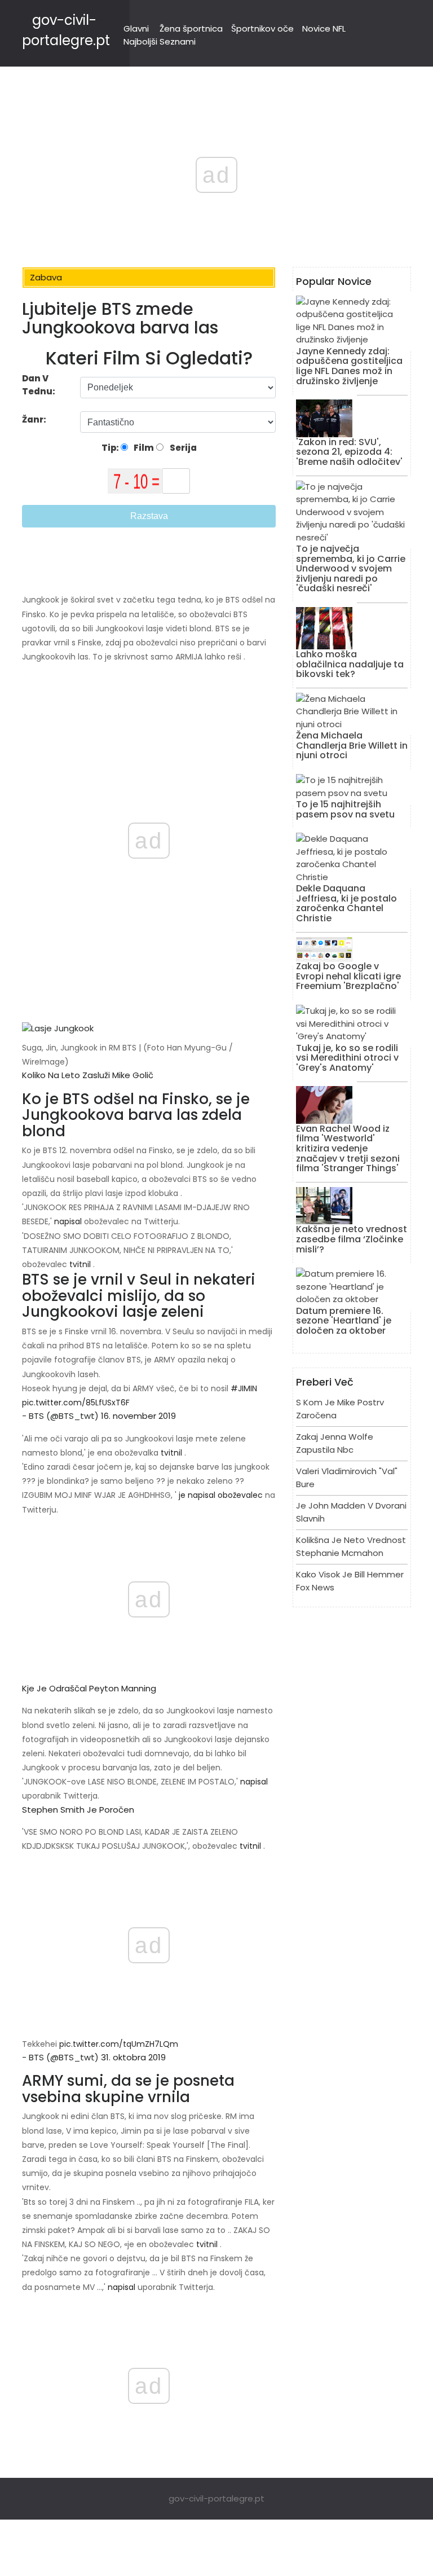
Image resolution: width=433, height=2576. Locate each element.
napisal (68, 1221)
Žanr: (35, 419)
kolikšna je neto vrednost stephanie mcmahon (351, 1546)
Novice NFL (324, 28)
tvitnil (80, 1264)
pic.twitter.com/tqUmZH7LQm (119, 2044)
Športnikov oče (262, 28)
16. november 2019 (138, 1416)
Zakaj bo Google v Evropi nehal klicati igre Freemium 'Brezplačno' (348, 976)
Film (143, 448)
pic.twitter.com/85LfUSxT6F (76, 1403)
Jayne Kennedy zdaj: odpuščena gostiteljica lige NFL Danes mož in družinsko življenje (349, 366)
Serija (182, 448)
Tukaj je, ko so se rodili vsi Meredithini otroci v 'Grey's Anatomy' (347, 1058)
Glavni (136, 28)
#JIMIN (244, 1388)
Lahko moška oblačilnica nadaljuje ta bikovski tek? (350, 664)
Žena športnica (191, 28)
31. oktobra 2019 (133, 2057)
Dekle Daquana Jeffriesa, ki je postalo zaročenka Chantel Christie (346, 903)
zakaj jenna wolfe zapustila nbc (335, 1443)
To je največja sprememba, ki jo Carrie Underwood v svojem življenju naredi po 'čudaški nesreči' (351, 568)
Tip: (111, 448)
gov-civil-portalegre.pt (216, 2498)
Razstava (149, 516)
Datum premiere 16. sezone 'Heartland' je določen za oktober (344, 1321)
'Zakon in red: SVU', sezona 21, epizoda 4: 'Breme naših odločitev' (349, 452)
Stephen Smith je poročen (78, 1810)
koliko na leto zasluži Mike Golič (88, 1075)
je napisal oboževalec (221, 1495)
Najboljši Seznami (160, 41)
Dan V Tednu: (39, 385)
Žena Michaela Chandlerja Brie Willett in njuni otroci (352, 745)
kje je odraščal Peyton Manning (89, 1688)
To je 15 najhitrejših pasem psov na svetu (345, 809)
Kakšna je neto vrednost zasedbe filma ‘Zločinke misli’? (352, 1239)
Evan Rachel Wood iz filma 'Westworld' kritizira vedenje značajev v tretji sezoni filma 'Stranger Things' (348, 1148)
